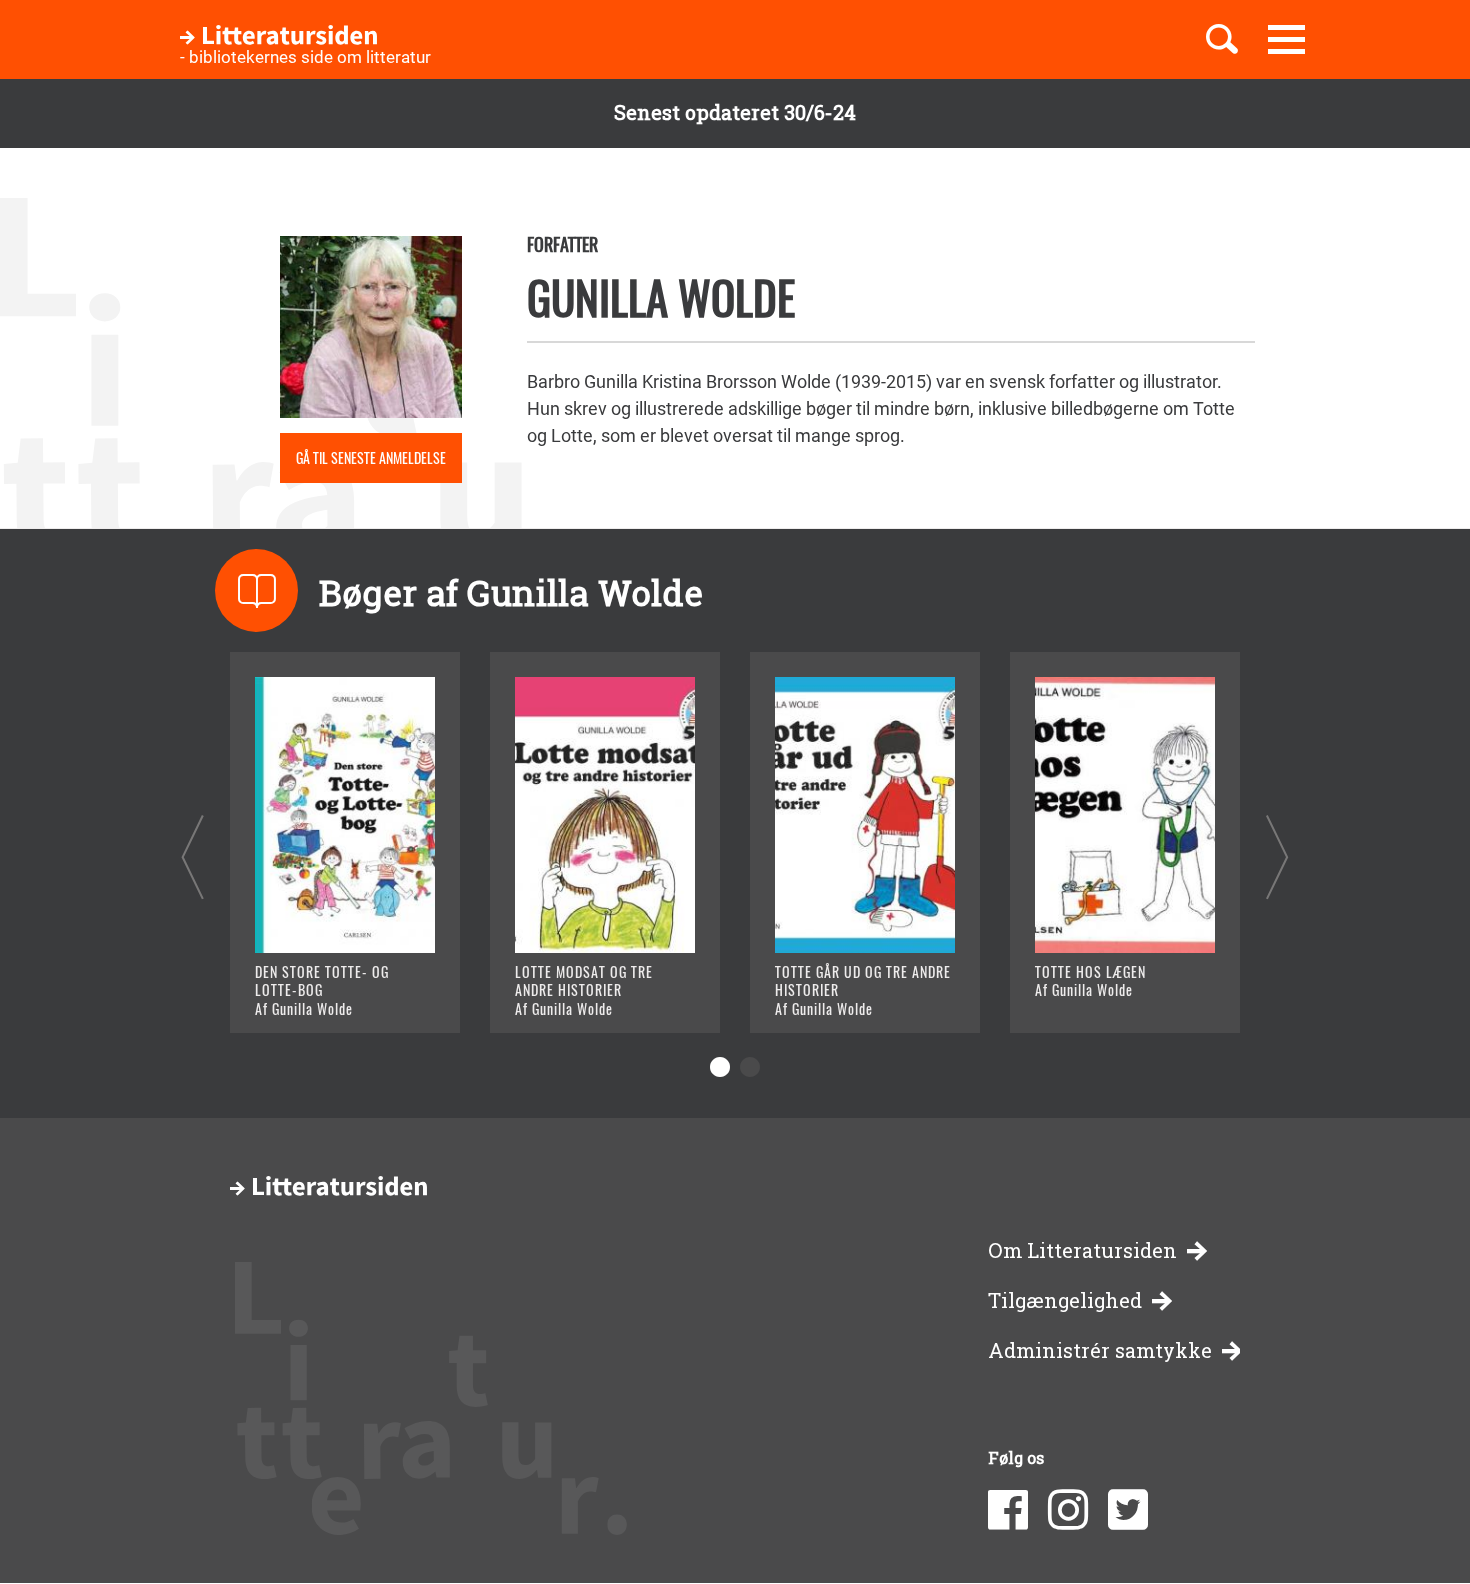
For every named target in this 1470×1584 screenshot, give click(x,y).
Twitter (1128, 1510)
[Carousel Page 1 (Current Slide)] (720, 1067)
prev (192, 856)
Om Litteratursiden (1082, 1250)
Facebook (1008, 1510)
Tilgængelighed (1065, 1300)
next (1277, 856)
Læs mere (320, 992)
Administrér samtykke (1100, 1350)
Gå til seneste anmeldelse (371, 457)
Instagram (1068, 1510)
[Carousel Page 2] (750, 1067)
